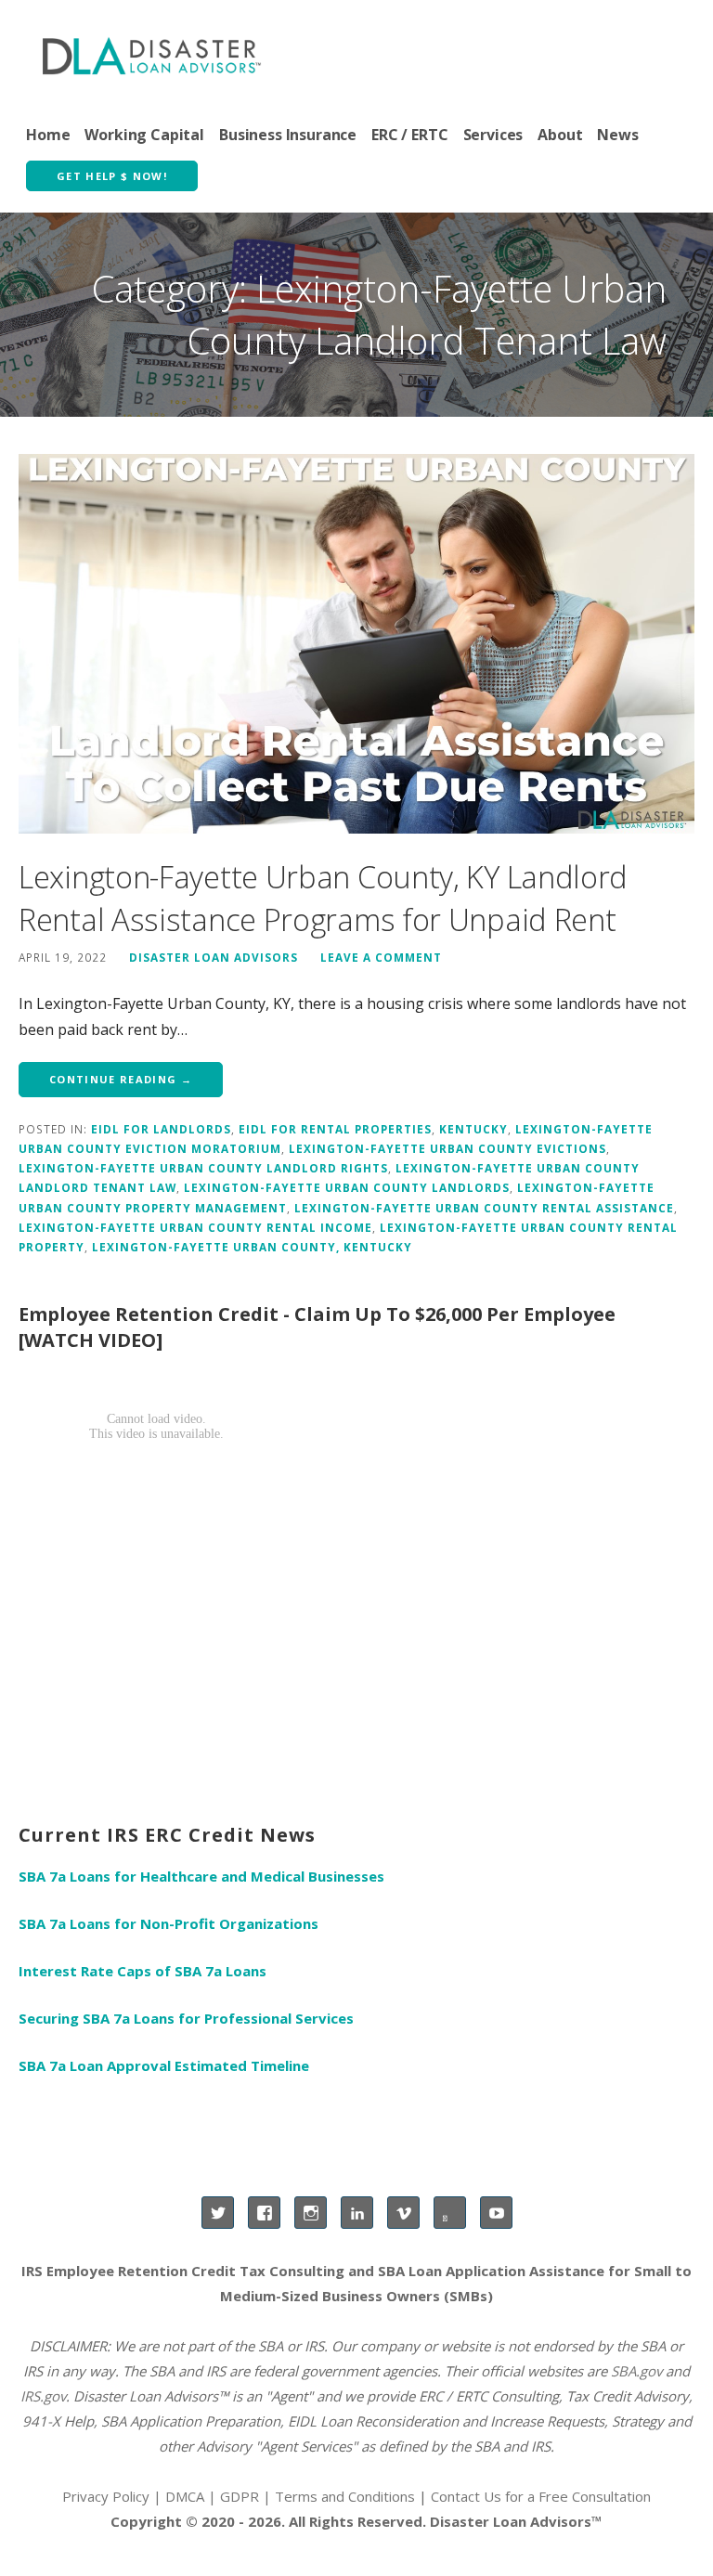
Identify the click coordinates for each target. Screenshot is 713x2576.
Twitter (218, 2213)
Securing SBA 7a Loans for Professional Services (186, 2018)
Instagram (311, 2213)
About (560, 135)
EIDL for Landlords (161, 1129)
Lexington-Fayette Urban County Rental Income (195, 1227)
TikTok (450, 2213)
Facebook (264, 2213)
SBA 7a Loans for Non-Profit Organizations (169, 1923)
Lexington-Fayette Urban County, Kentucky (252, 1247)
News (617, 135)
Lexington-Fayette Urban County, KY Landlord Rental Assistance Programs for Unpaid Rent (323, 898)
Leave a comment (381, 957)
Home (48, 135)
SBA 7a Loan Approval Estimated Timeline (164, 2065)
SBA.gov (636, 2371)
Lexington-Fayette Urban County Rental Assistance (484, 1208)
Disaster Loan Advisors (214, 957)
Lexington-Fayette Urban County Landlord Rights (203, 1168)
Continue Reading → (121, 1079)
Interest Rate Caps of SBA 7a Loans (143, 1971)
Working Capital (144, 135)
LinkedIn (357, 2213)
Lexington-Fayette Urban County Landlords (347, 1187)
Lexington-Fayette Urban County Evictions (447, 1148)
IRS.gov (43, 2396)
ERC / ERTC (409, 135)
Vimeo (403, 2213)
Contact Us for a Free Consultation (541, 2496)
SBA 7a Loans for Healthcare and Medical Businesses (201, 1876)
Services (493, 135)
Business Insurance (288, 135)
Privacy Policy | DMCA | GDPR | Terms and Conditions (239, 2496)
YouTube (496, 2213)
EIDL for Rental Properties (335, 1129)
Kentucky (473, 1129)
